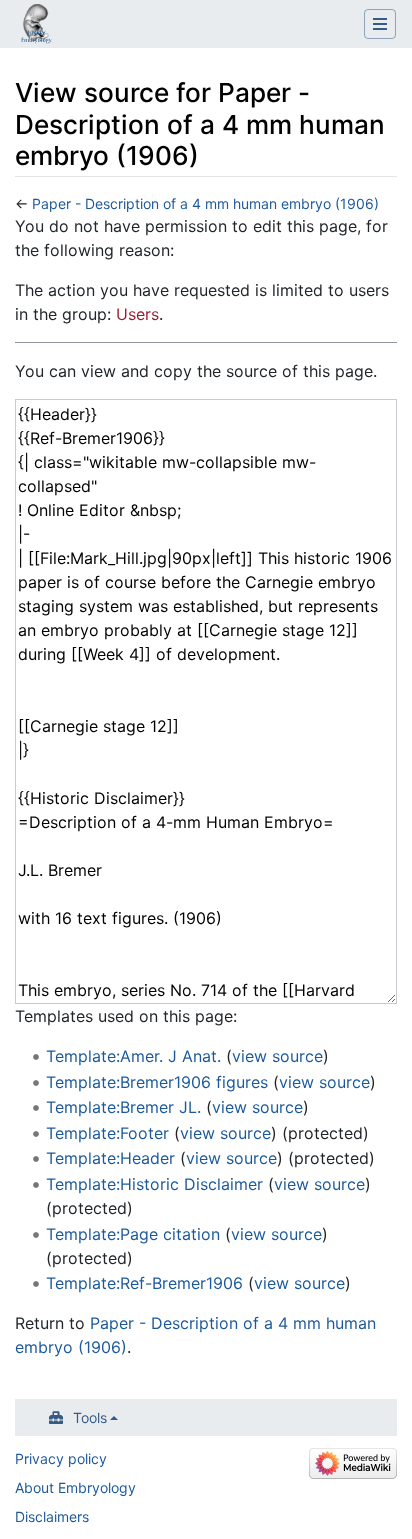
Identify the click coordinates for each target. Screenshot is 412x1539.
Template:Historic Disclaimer (154, 1184)
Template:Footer (107, 1133)
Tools (90, 1417)
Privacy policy (61, 1458)
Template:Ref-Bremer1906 (144, 1283)
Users (137, 314)
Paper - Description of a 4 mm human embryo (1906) (205, 203)
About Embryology (75, 1487)
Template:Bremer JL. (123, 1107)
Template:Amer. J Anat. (133, 1056)
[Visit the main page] (36, 26)
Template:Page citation (133, 1234)
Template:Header (110, 1158)
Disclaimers (52, 1516)
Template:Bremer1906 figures (157, 1082)
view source (277, 1056)
